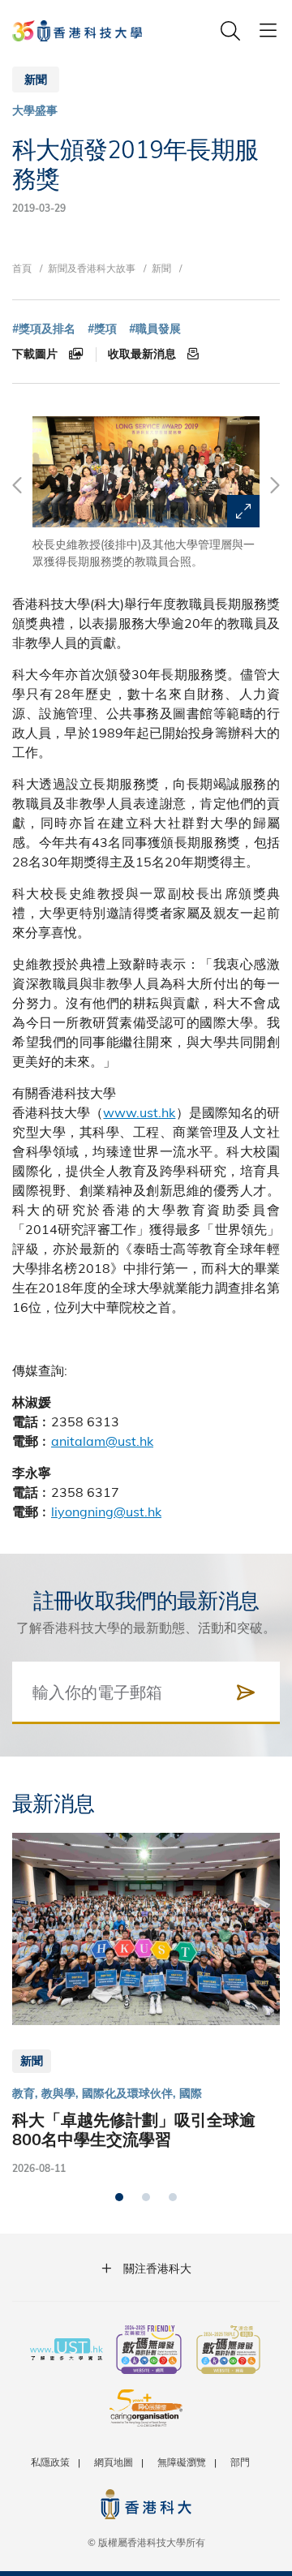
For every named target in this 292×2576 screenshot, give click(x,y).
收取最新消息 (144, 354)
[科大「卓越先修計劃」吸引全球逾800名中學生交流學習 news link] (146, 2005)
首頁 (22, 268)
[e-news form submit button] (246, 1692)
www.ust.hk (139, 1112)
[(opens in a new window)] (149, 2351)
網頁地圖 (114, 2462)
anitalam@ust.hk (102, 1441)
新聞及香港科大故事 (92, 268)
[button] (119, 2197)
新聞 (161, 268)
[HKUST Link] (77, 31)
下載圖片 (36, 354)
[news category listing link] (35, 111)
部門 (240, 2462)
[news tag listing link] (44, 329)
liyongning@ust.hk (106, 1511)
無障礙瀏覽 (182, 2462)
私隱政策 (50, 2462)
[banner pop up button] (243, 511)
